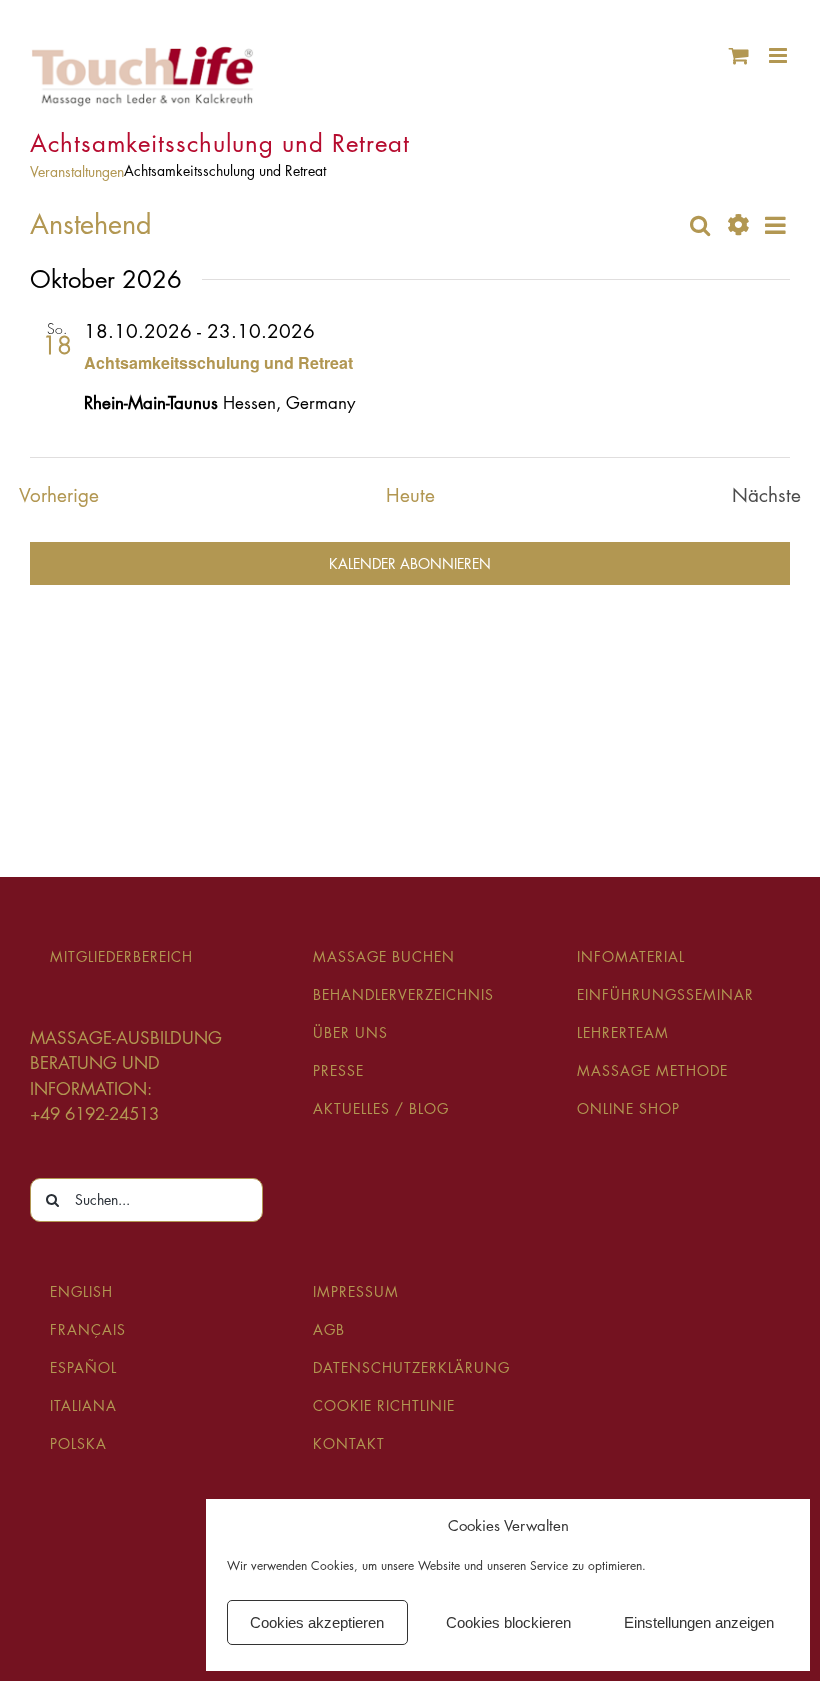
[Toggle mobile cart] (739, 55)
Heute (410, 495)
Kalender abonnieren (410, 563)
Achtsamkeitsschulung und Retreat (218, 362)
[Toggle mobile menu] (779, 55)
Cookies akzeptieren (317, 1622)
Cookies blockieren (508, 1622)
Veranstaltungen (77, 171)
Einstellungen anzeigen (699, 1622)
